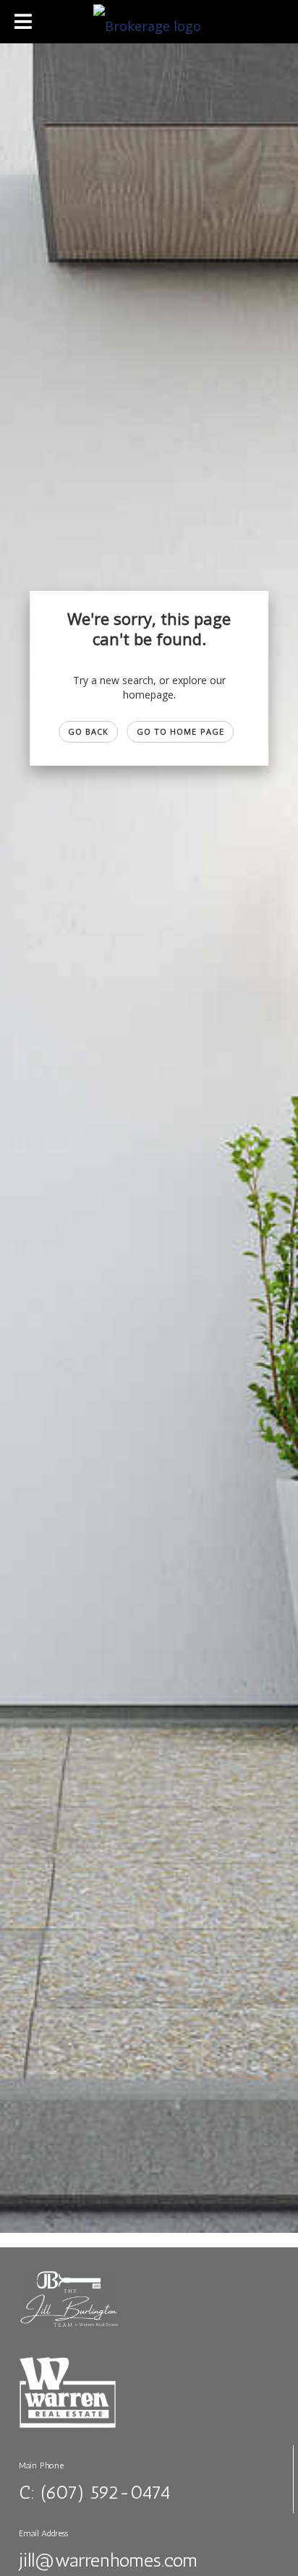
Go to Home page (181, 731)
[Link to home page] (149, 22)
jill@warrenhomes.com (108, 2560)
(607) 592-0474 (106, 2493)
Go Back (89, 731)
